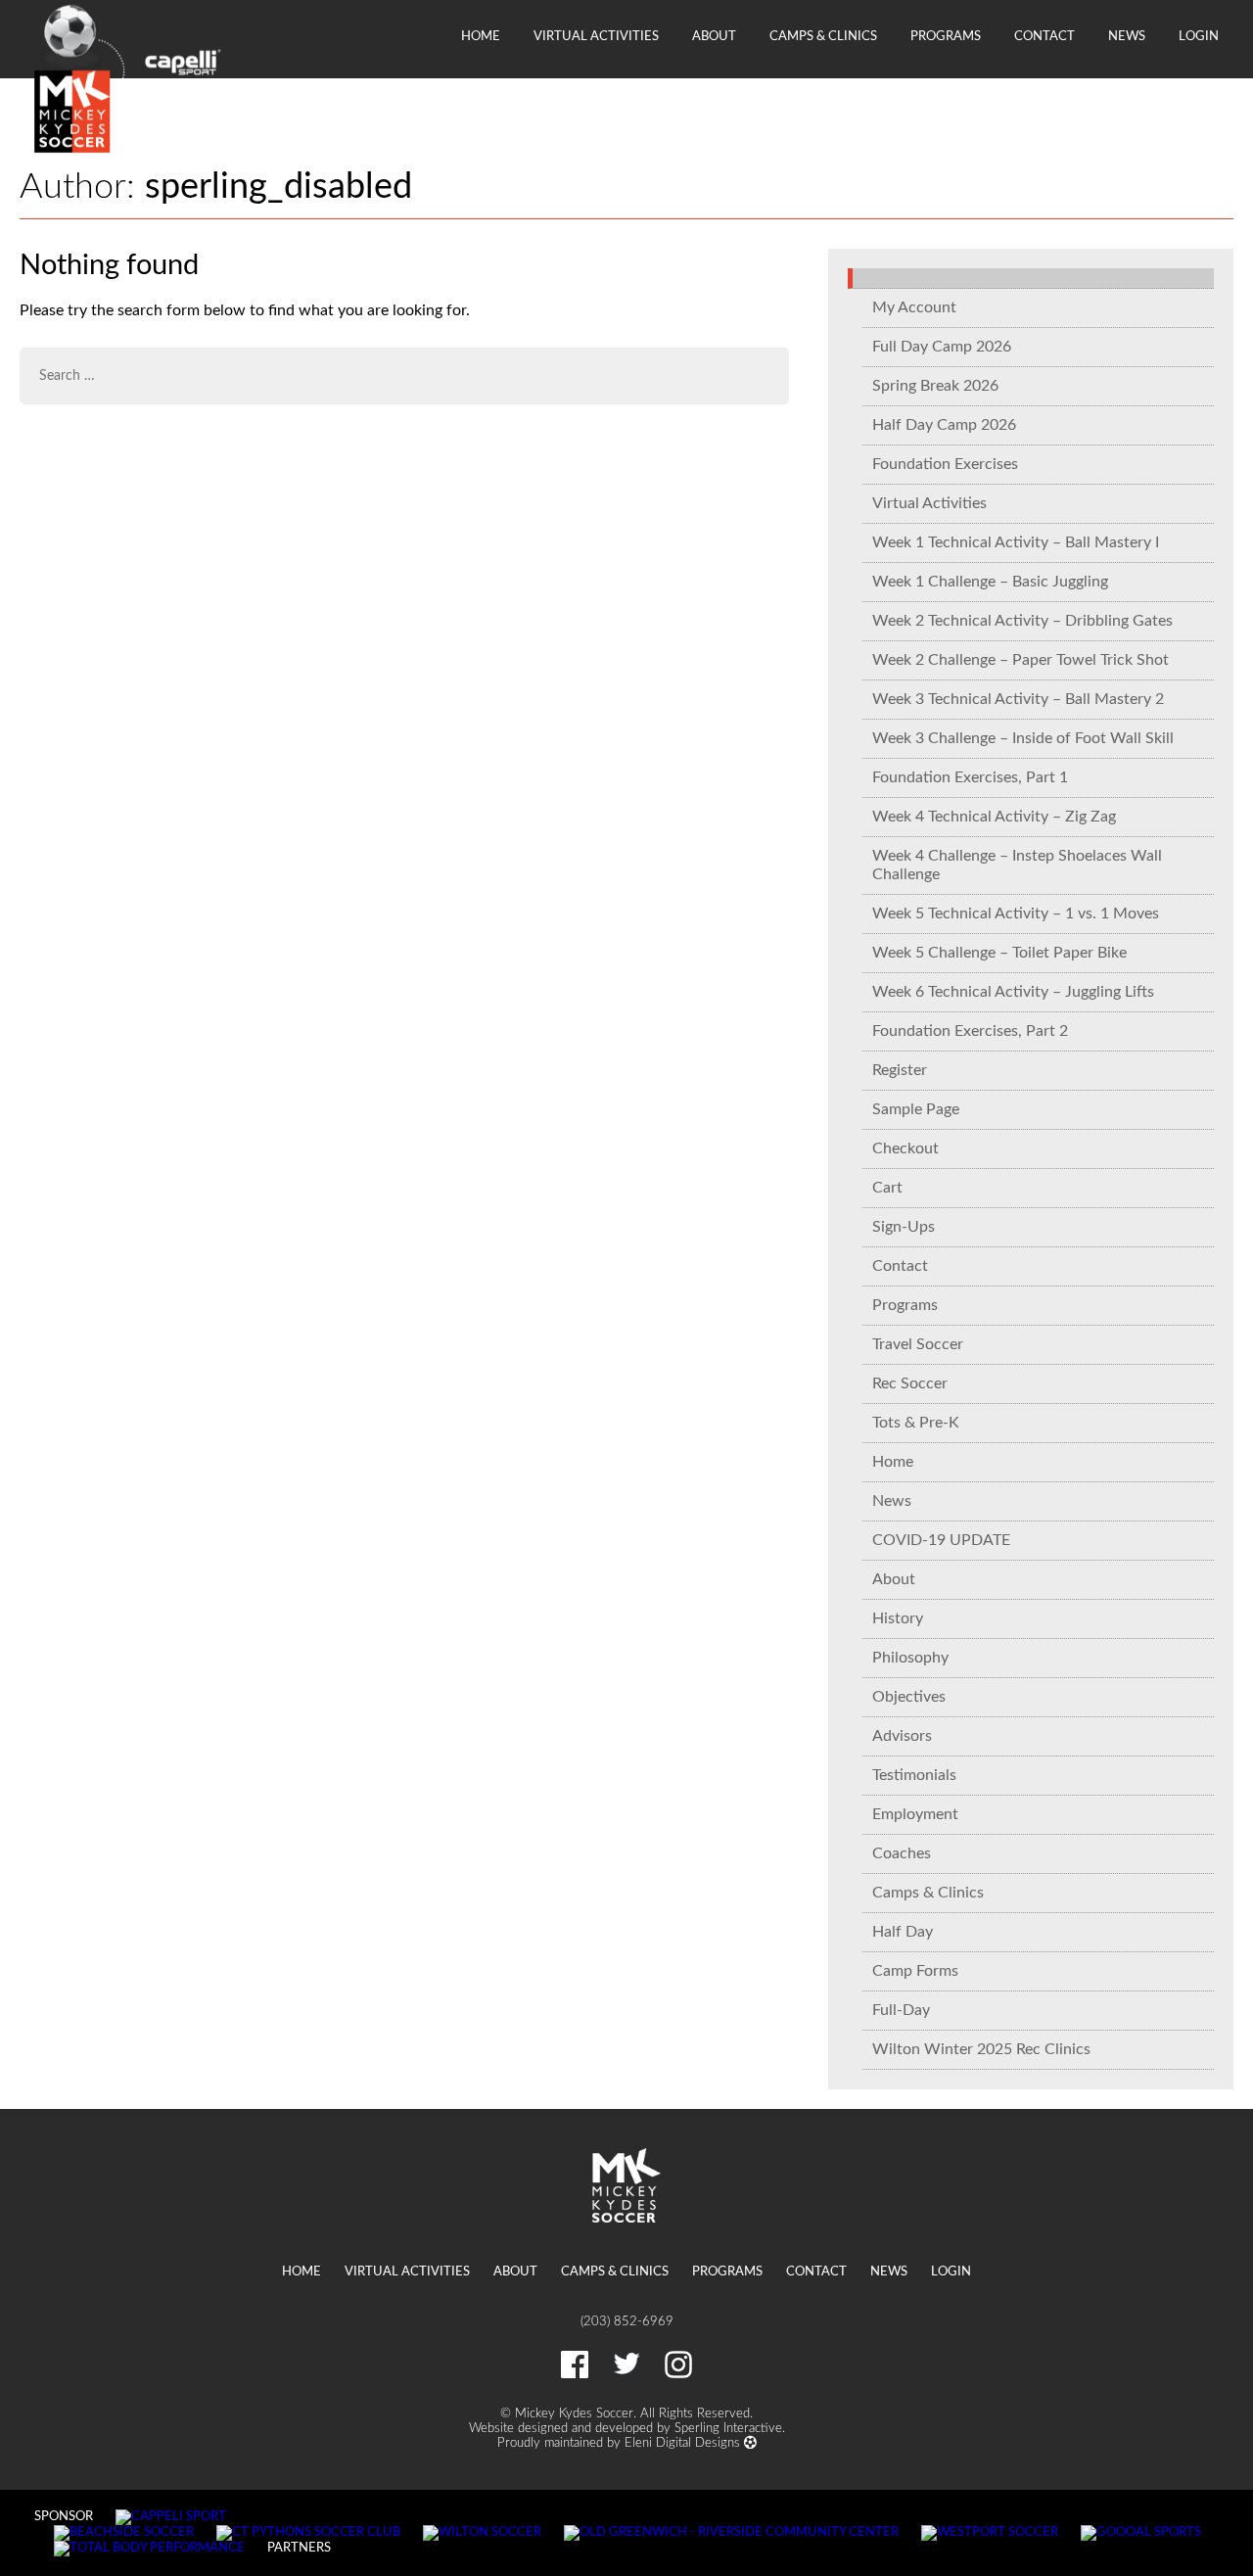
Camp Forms (915, 1971)
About (714, 36)
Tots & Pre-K (916, 1423)
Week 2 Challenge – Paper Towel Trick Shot (1021, 660)
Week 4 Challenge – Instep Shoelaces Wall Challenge (1017, 865)
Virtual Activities (596, 36)
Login (1199, 36)
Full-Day (901, 2010)
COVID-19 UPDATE (941, 1540)
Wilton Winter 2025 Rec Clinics (981, 2049)
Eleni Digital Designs (684, 2443)
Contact (1044, 36)
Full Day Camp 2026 (942, 347)
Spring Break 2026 (935, 386)
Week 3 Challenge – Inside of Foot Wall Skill (1023, 738)
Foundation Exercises (945, 464)
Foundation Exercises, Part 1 (970, 777)
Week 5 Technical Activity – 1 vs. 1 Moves (1016, 913)
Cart (887, 1188)
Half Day (903, 1932)
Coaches (902, 1853)
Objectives (909, 1697)
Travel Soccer (918, 1344)
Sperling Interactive (728, 2428)
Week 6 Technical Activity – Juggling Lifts (1013, 992)
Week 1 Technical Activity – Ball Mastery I (1016, 542)
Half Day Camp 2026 (944, 425)
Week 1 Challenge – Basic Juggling (990, 582)
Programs (946, 36)
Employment (915, 1814)
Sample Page (916, 1109)
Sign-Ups (904, 1227)
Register (900, 1070)
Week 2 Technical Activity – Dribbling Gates (1022, 621)
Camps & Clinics (823, 36)
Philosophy (910, 1658)
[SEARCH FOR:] (404, 376)
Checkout (905, 1148)
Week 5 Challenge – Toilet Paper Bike (999, 953)
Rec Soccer (910, 1383)
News (1127, 36)
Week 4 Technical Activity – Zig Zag (994, 817)
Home (481, 36)
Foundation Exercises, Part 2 (970, 1031)
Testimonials (914, 1775)
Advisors (902, 1736)
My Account (914, 307)
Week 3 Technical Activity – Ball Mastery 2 (1018, 699)
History (898, 1618)
